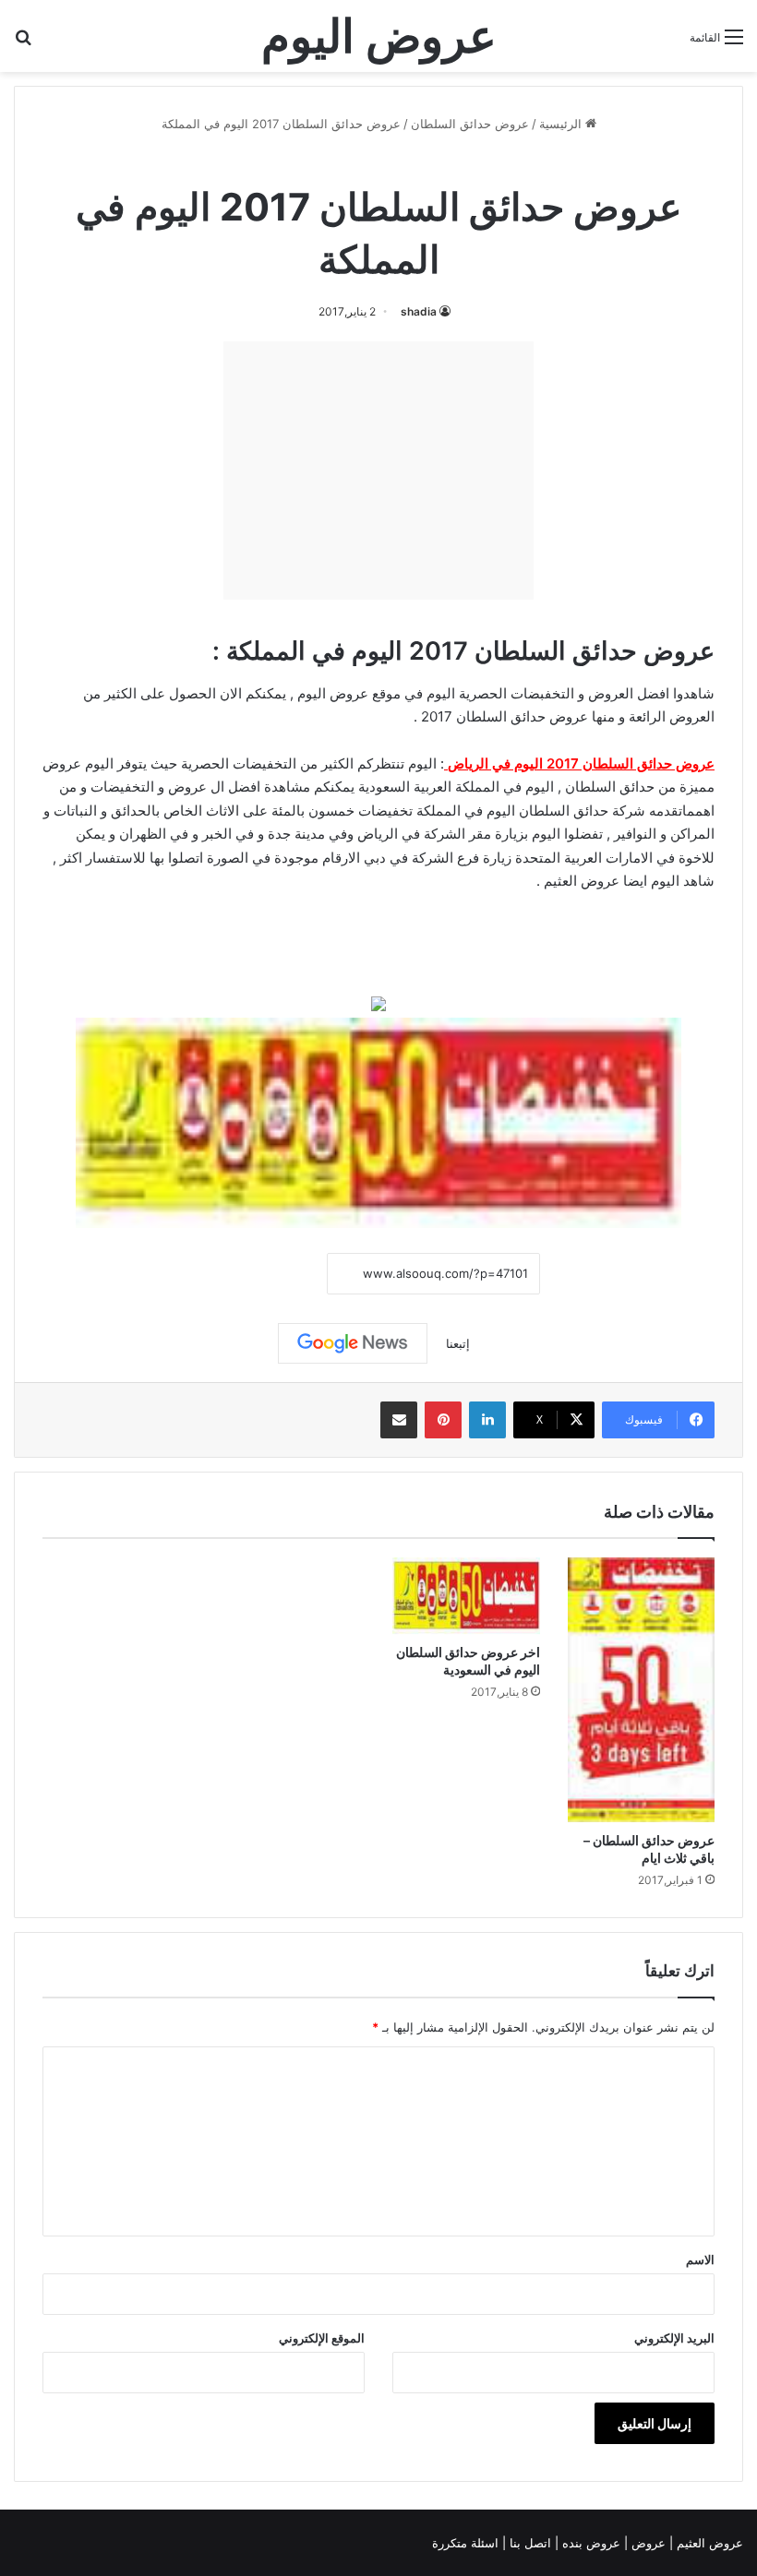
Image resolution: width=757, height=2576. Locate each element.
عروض (187, 787)
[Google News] (353, 1343)
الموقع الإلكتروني (322, 2338)
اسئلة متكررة (467, 2543)
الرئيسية (562, 124)
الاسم (700, 2260)
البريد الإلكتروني (674, 2338)
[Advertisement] (378, 471)
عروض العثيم (582, 881)
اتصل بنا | (529, 2543)
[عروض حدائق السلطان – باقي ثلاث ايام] (642, 1690)
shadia (419, 311)
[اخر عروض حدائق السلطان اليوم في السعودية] (466, 1596)
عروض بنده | (589, 2543)
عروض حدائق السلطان (470, 124)
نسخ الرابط (270, 1275)
